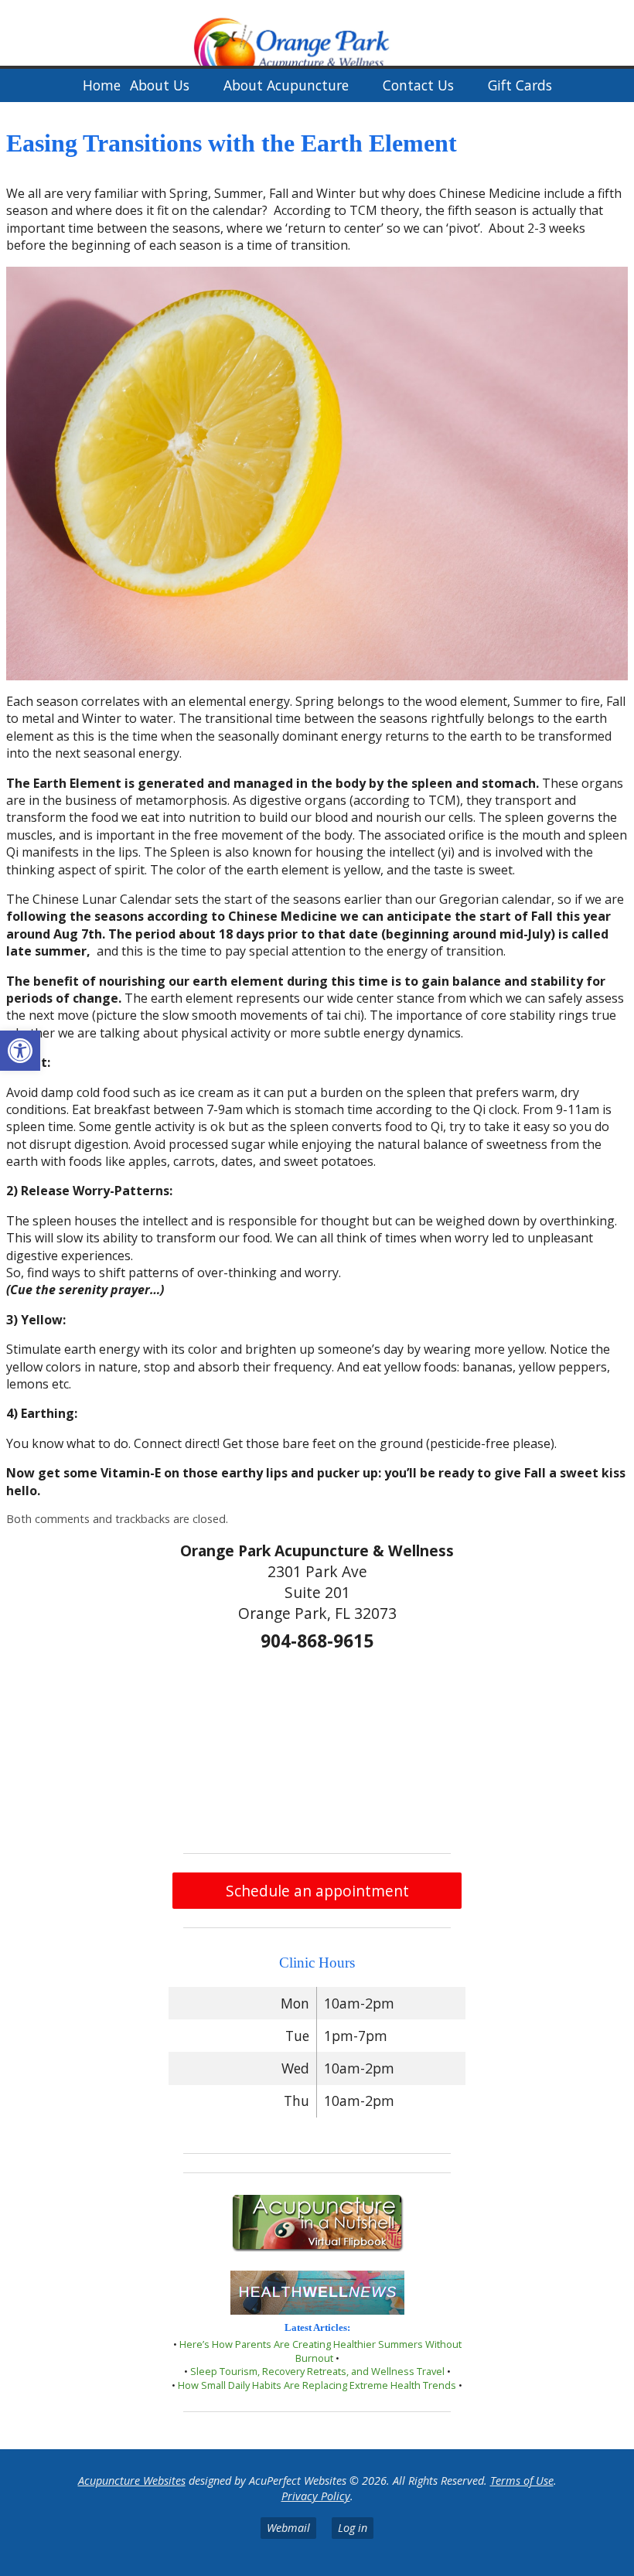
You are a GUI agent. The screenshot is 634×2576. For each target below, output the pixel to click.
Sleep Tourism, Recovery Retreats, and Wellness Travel (317, 2371)
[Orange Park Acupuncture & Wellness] (317, 34)
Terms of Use (522, 2481)
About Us (160, 85)
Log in (353, 2528)
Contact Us (418, 85)
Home (102, 85)
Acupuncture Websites (132, 2481)
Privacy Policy (316, 2496)
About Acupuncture (286, 85)
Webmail (288, 2528)
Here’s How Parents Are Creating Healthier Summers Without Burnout (320, 2351)
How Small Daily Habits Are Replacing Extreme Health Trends (317, 2385)
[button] (20, 1051)
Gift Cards (520, 85)
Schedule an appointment (317, 1891)
